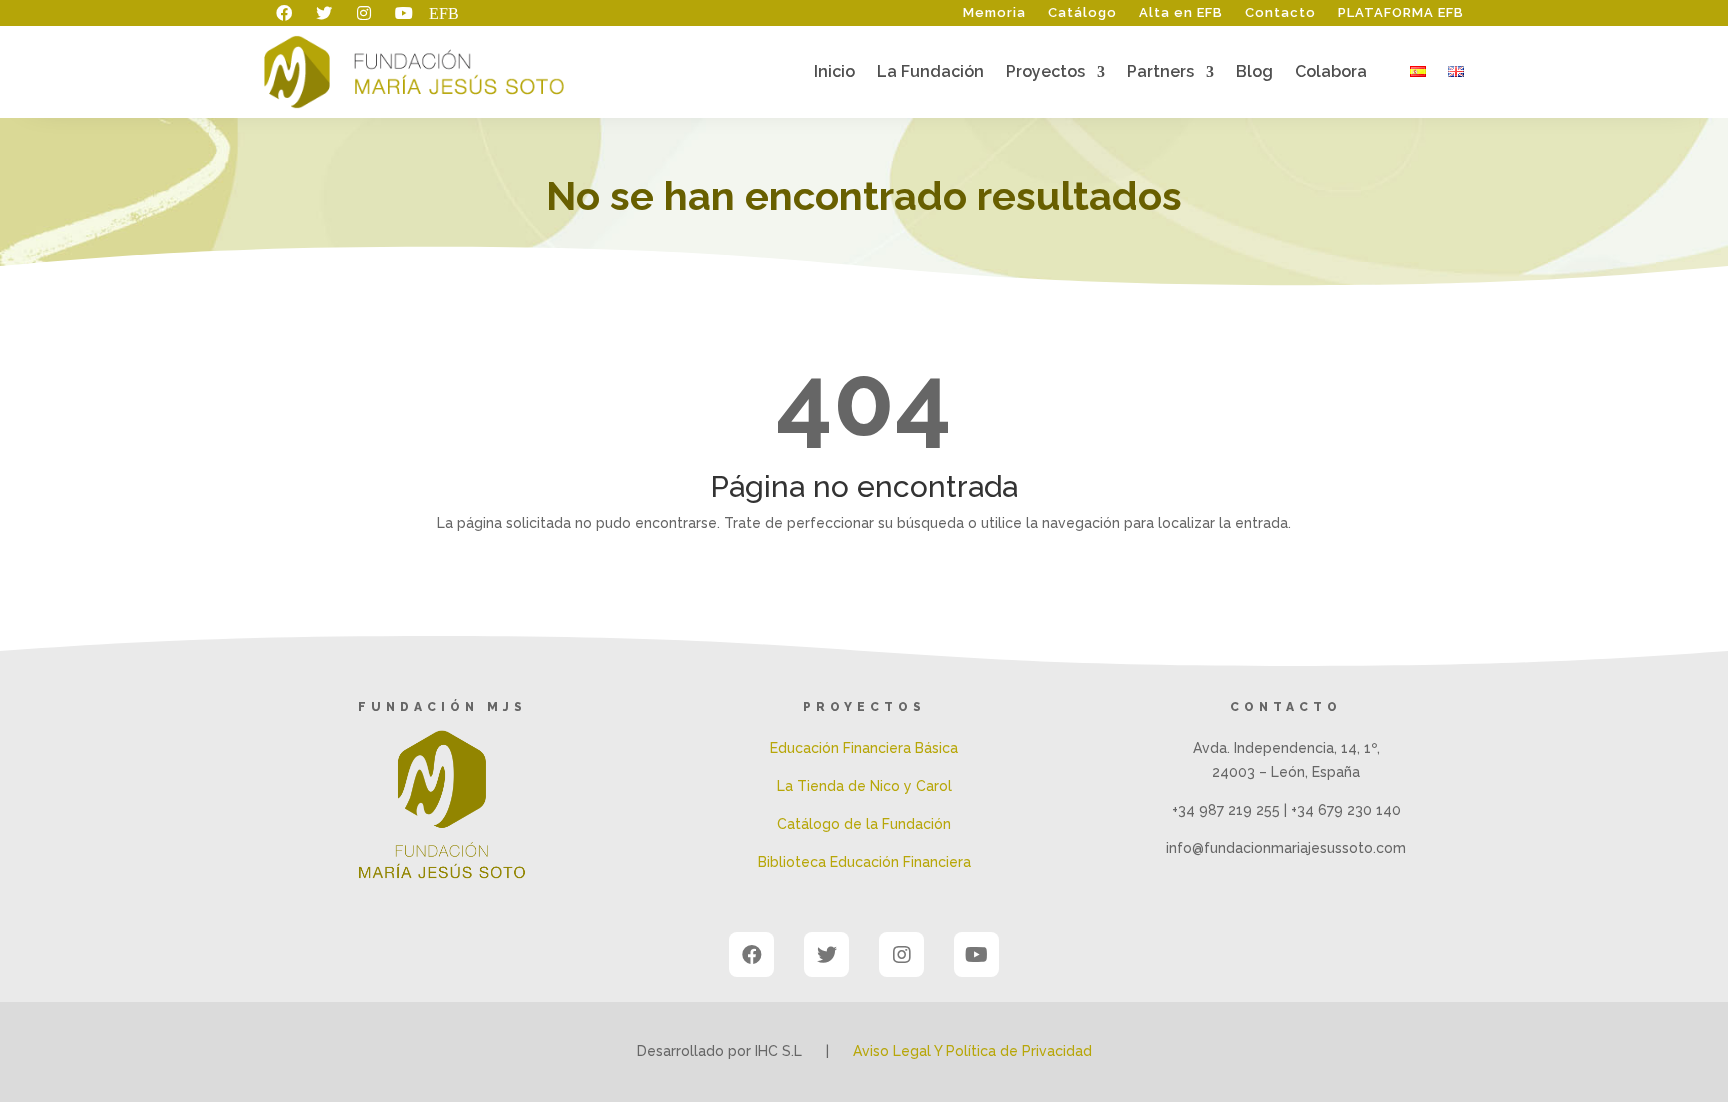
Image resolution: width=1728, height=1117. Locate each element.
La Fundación (930, 73)
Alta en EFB (1181, 13)
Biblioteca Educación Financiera (864, 862)
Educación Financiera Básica (864, 748)
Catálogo (1082, 13)
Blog (1254, 73)
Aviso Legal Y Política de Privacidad (972, 1051)
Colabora (1331, 73)
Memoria (994, 13)
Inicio (834, 73)
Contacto (1280, 13)
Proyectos (1045, 73)
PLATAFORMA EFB (1401, 13)
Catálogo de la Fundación (864, 824)
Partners (1160, 73)
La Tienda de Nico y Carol (864, 786)
